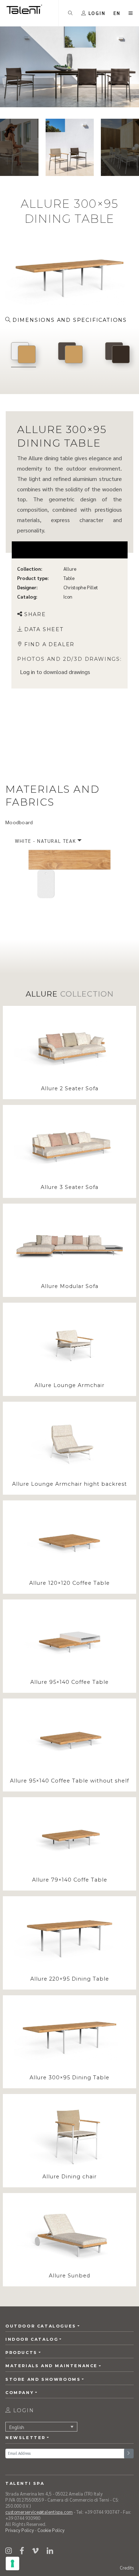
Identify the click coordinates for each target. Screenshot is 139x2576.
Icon (68, 597)
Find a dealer (49, 644)
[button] (117, 13)
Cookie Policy (51, 2530)
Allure (70, 569)
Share (35, 614)
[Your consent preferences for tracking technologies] (12, 2563)
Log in (27, 671)
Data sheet (44, 629)
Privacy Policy (20, 2530)
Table (69, 578)
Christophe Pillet (81, 587)
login (23, 2410)
